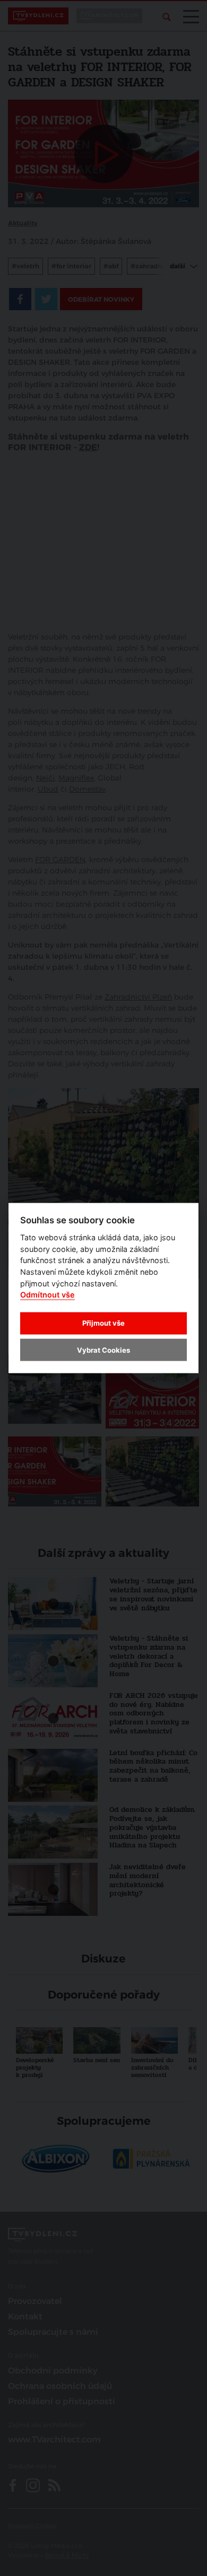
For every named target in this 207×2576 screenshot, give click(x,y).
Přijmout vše (103, 1323)
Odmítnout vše (48, 1295)
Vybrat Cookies (103, 1350)
